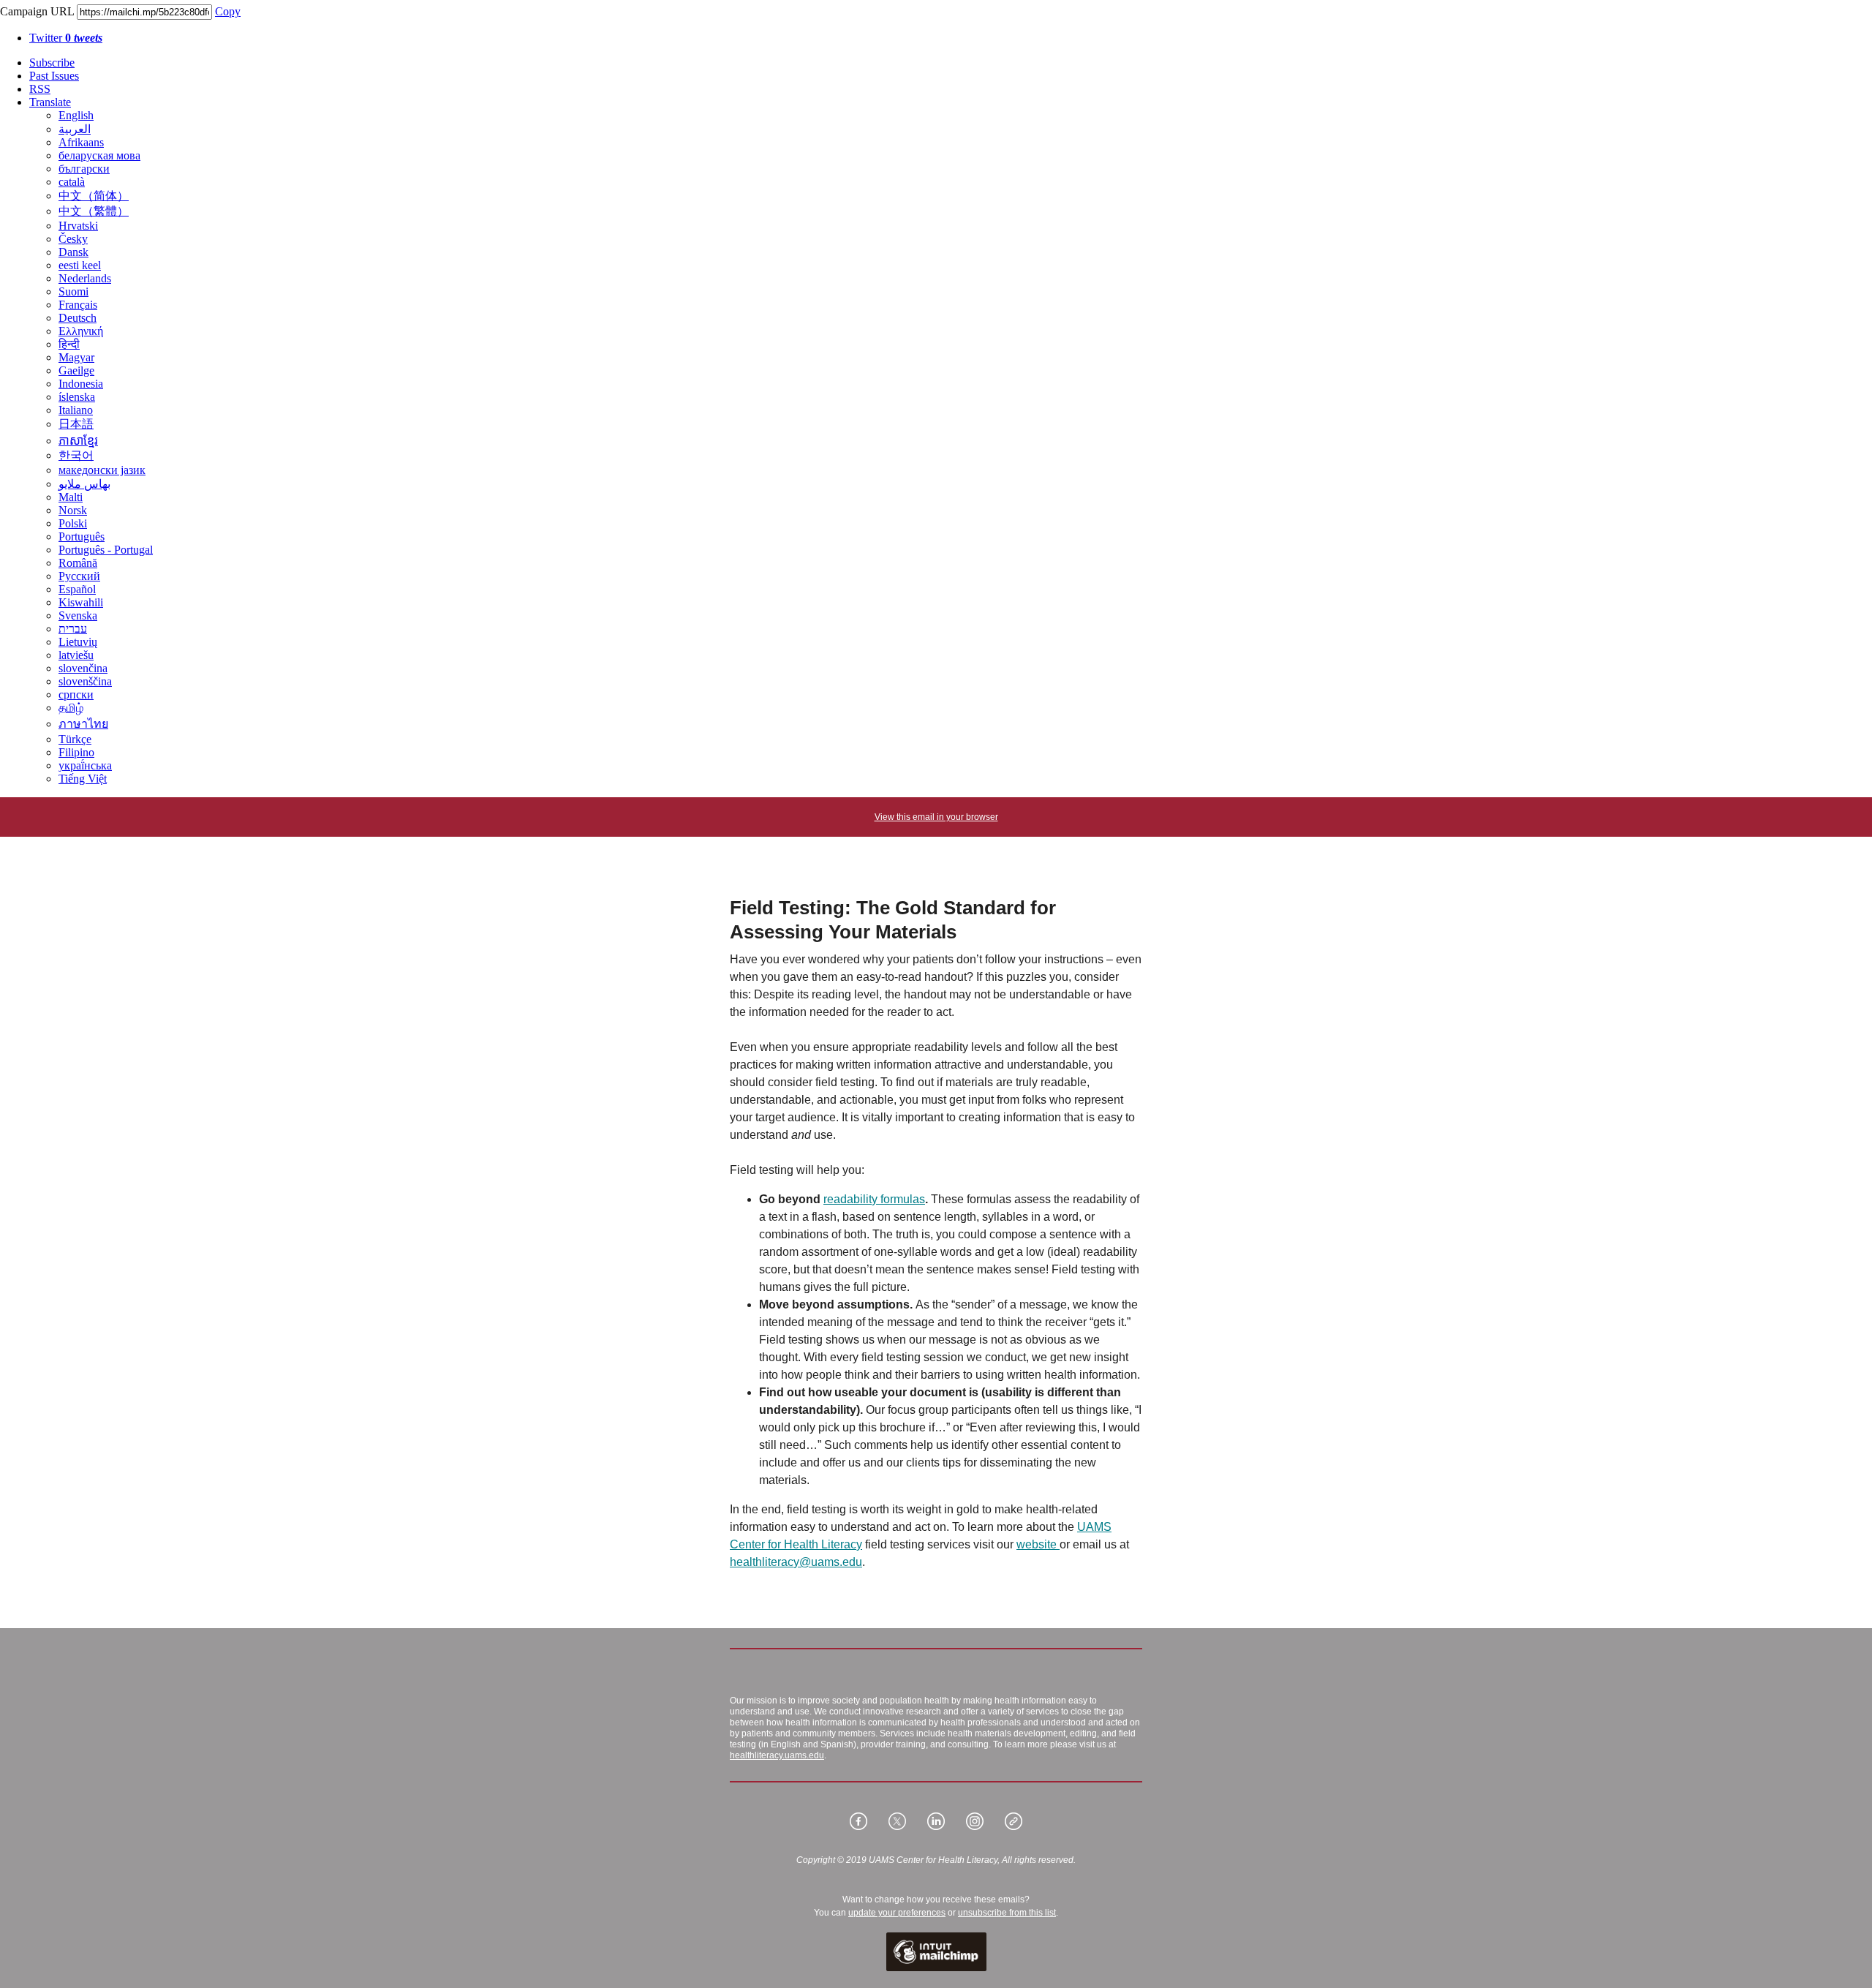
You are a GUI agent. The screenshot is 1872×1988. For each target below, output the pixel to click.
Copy (228, 11)
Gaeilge (76, 370)
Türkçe (75, 739)
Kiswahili (81, 602)
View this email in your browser (936, 817)
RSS (40, 89)
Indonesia (81, 384)
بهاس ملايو (84, 484)
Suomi (73, 291)
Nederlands (85, 278)
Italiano (76, 410)
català (72, 182)
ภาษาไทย (83, 724)
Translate (50, 102)
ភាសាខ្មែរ (78, 441)
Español (77, 589)
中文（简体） (94, 196)
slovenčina (83, 668)
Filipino (76, 752)
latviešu (76, 655)
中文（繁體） (94, 211)
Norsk (73, 510)
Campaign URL (37, 11)
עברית (73, 629)
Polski (73, 523)
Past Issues (54, 76)
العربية (75, 129)
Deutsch (78, 318)
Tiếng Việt (83, 779)
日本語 (76, 424)
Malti (71, 497)
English (76, 115)
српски (76, 694)
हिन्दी (69, 344)
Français (78, 305)
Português (82, 536)
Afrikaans (81, 142)
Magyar (76, 357)
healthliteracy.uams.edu (777, 1755)
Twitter (66, 38)
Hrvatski (78, 226)
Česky (73, 239)
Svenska (78, 615)
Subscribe (52, 63)
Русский (79, 576)
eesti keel (80, 265)
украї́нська (85, 765)
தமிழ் (71, 708)
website (1038, 1544)
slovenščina (85, 681)
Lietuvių (78, 642)
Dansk (73, 252)
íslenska (77, 397)
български (84, 169)
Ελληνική (81, 331)
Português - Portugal (106, 550)
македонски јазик (102, 470)
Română (78, 563)
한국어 (76, 455)
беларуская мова (99, 155)
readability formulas (874, 1199)
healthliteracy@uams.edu (796, 1562)
